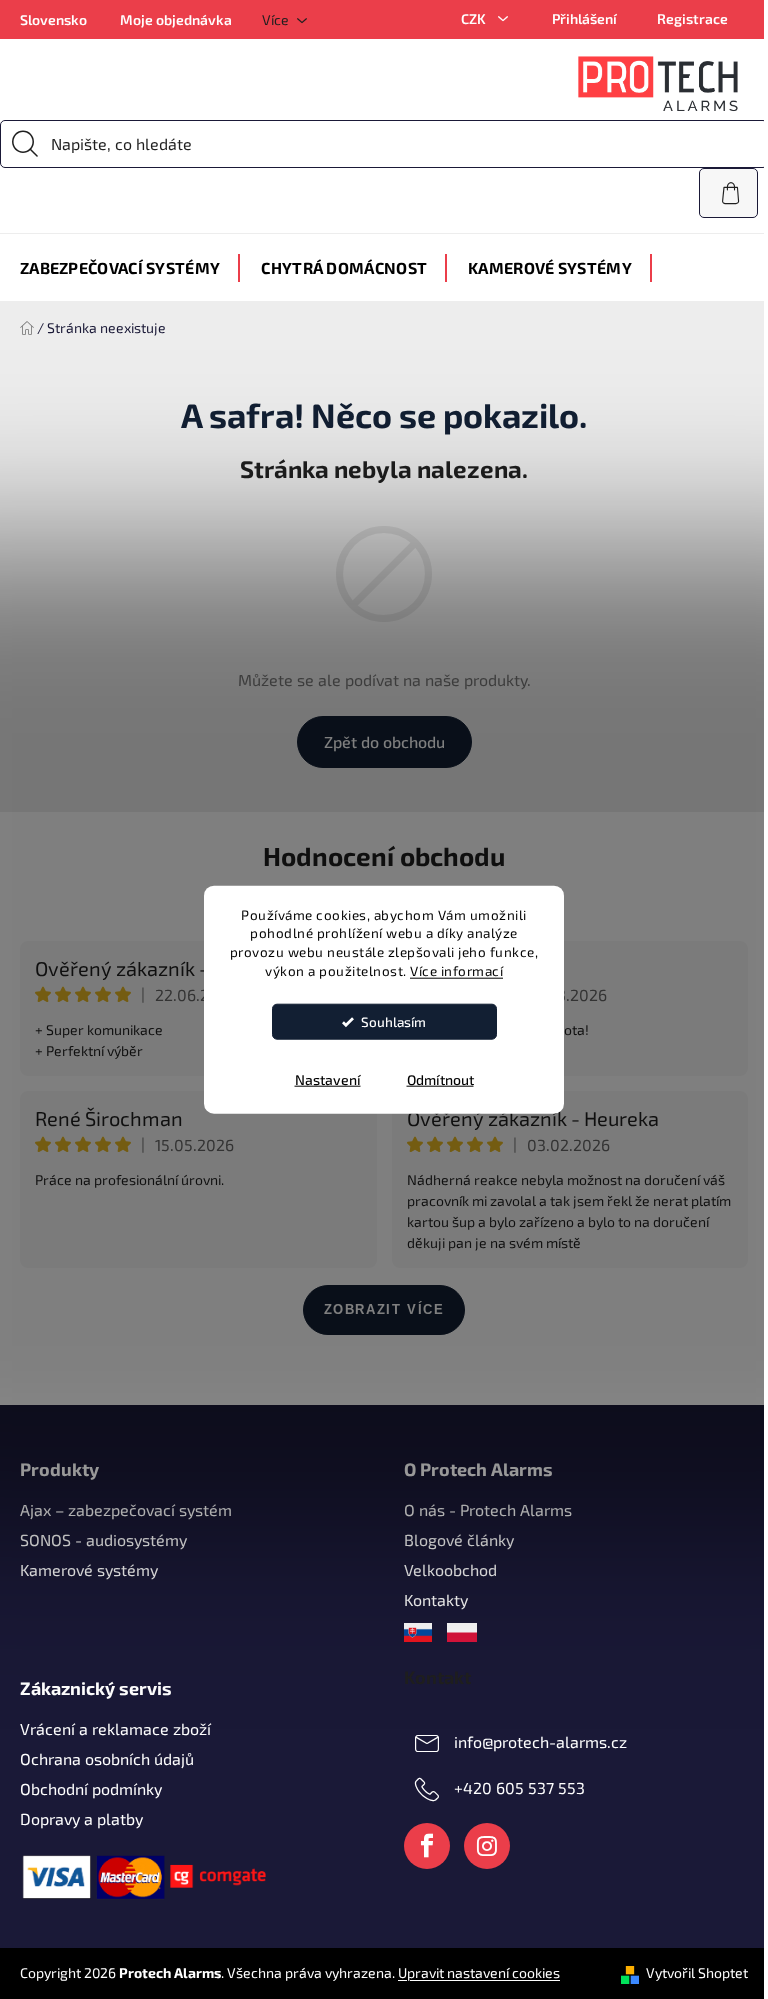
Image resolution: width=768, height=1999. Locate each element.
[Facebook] (427, 1846)
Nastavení (328, 1079)
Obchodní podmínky (91, 1788)
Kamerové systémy (89, 1569)
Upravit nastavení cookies (479, 1972)
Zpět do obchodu (384, 741)
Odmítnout (440, 1079)
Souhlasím (393, 1022)
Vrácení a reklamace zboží (115, 1728)
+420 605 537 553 (519, 1787)
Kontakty (436, 1599)
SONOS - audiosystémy (103, 1539)
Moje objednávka (176, 19)
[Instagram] (487, 1846)
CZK (475, 18)
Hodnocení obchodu (384, 855)
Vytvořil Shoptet (697, 1972)
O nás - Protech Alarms (488, 1509)
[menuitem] (120, 268)
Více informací (456, 971)
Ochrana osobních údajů (107, 1758)
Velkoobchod (450, 1569)
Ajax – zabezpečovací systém (126, 1509)
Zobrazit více (384, 1309)
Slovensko (53, 19)
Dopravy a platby (81, 1818)
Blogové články (459, 1539)
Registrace (692, 18)
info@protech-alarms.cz (540, 1741)
